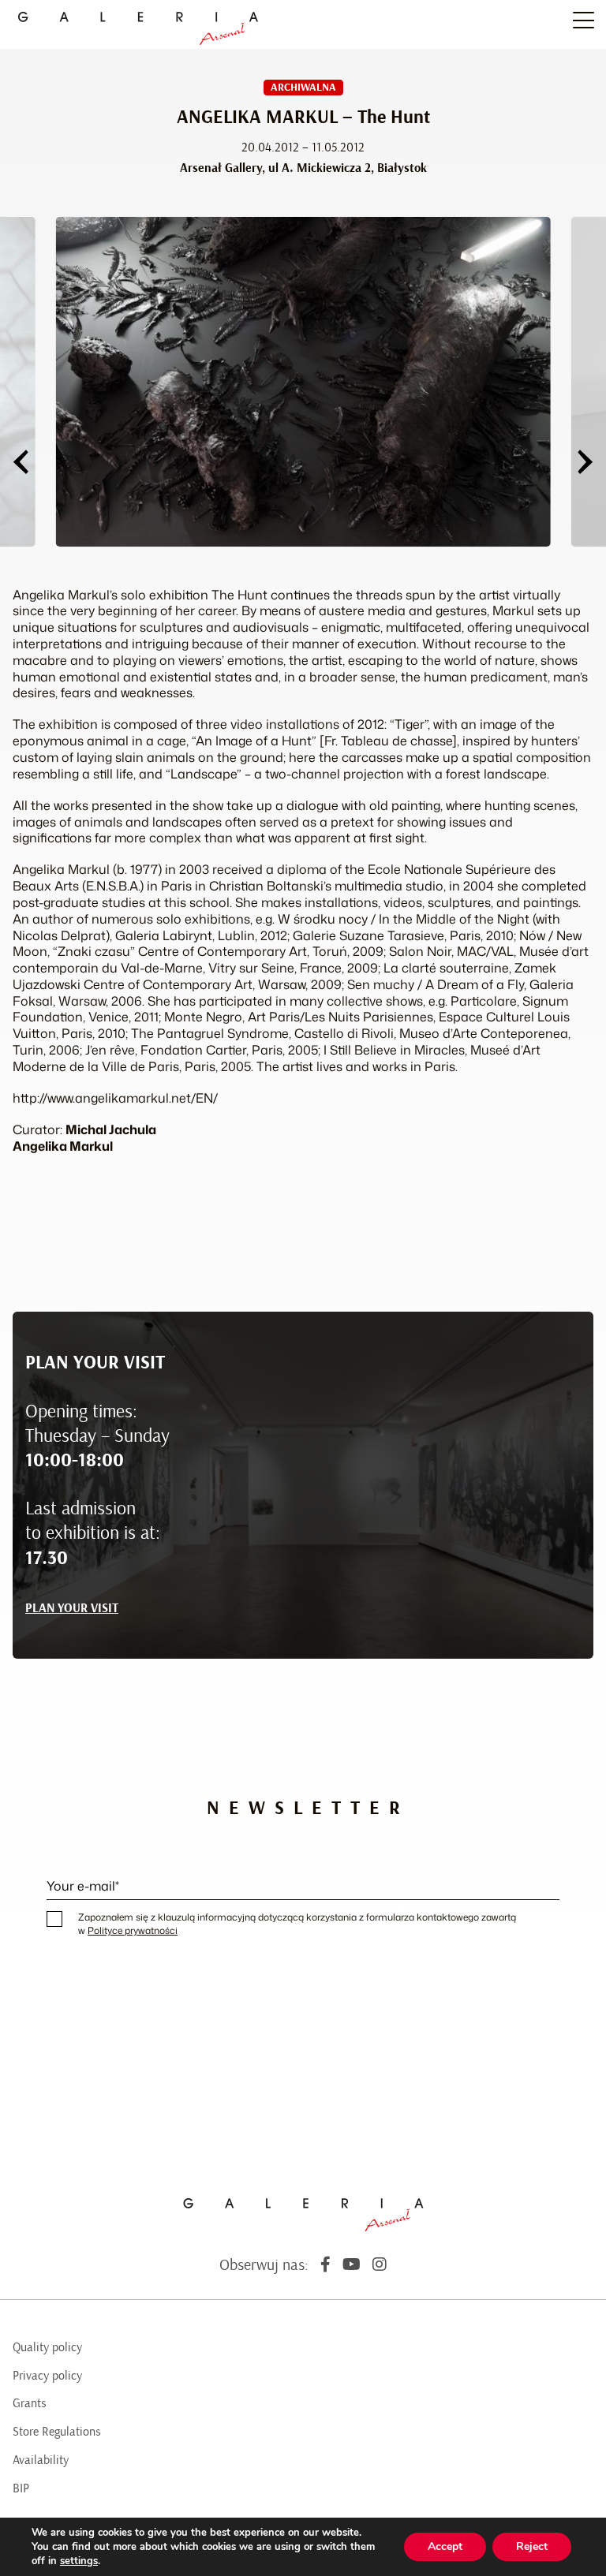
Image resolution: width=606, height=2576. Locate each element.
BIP (21, 2488)
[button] (21, 462)
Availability (41, 2460)
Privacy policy (47, 2376)
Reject (532, 2546)
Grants (30, 2403)
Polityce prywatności (133, 1930)
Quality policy (47, 2347)
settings (79, 2561)
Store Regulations (57, 2432)
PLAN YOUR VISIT (72, 1608)
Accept (445, 2546)
